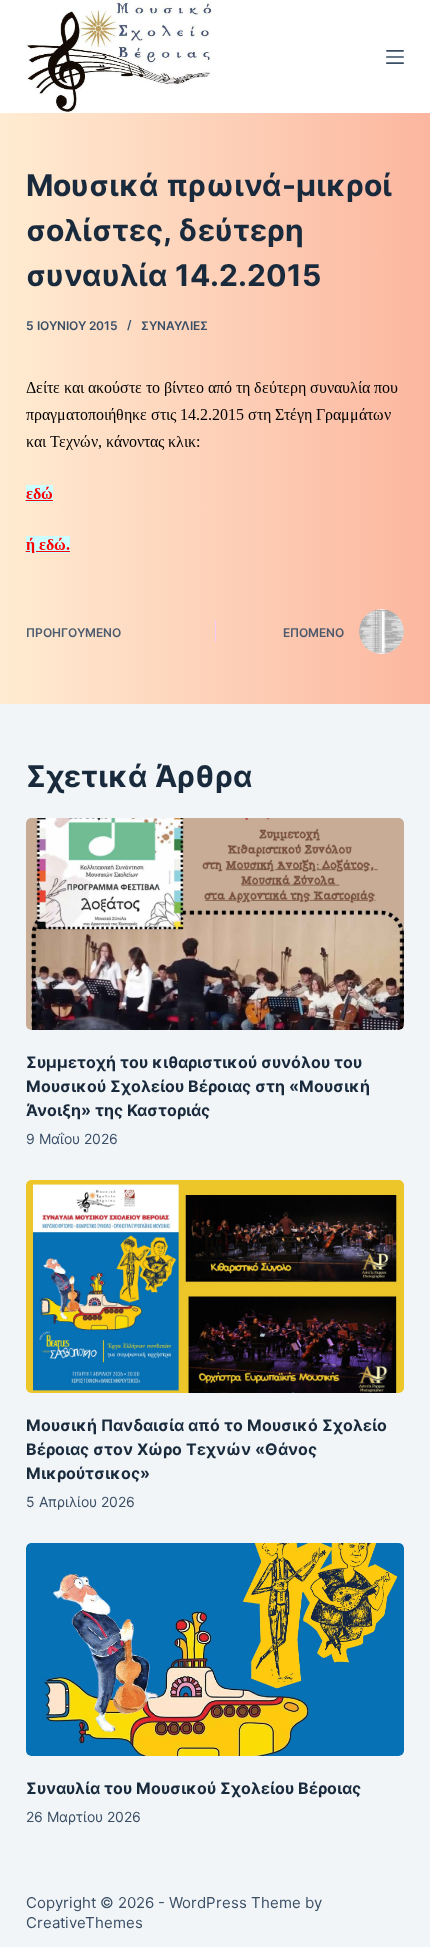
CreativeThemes (84, 1922)
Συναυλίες (174, 325)
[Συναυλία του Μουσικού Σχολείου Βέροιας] (215, 1649)
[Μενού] (395, 57)
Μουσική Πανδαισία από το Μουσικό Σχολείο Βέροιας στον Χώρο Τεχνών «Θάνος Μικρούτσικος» (206, 1449)
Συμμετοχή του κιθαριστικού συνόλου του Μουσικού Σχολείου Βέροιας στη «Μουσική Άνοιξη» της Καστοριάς (198, 1086)
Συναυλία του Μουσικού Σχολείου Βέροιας (193, 1788)
